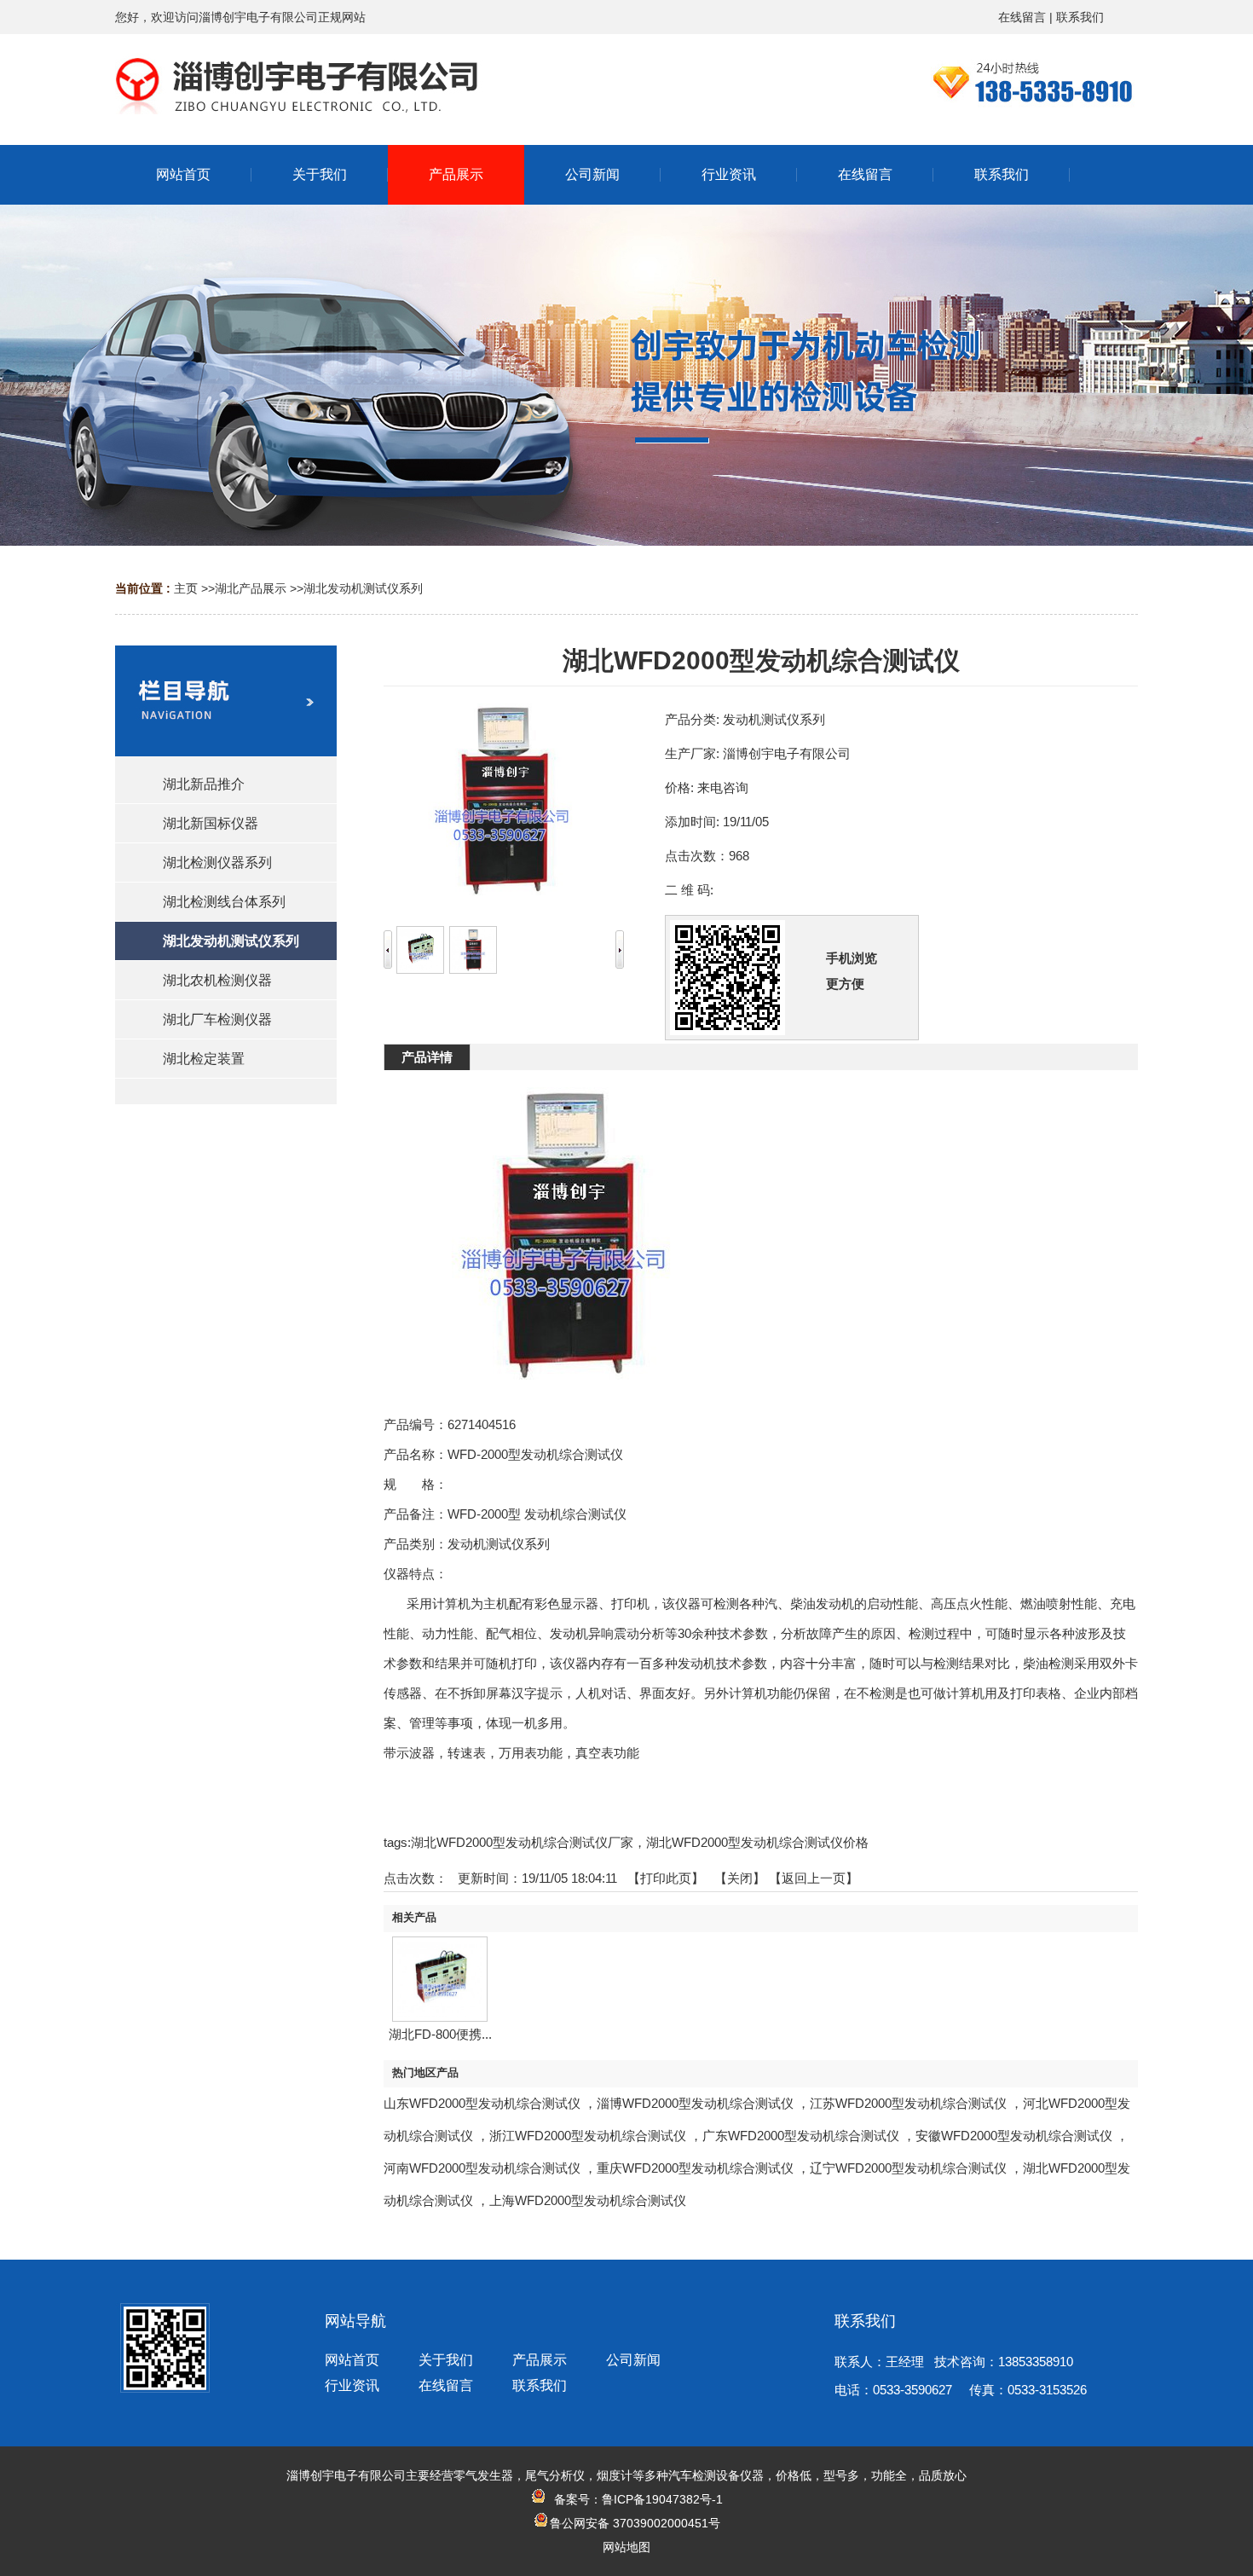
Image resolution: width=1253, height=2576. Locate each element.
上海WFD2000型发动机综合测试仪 (588, 2200)
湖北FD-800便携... (440, 2034)
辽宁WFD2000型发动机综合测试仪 (908, 2168)
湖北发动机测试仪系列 (363, 588)
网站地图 (626, 2547)
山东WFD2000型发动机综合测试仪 (482, 2103)
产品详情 (427, 1057)
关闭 (740, 1878)
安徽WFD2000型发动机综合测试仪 (1014, 2136)
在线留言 (1022, 17)
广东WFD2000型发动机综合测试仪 (801, 2136)
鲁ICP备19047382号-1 (662, 2499)
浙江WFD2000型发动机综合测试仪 (588, 2136)
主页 (186, 588)
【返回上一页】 (814, 1878)
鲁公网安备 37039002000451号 (635, 2523)
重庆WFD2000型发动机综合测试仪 (695, 2168)
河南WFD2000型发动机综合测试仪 (482, 2168)
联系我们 (1080, 17)
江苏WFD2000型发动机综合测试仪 (908, 2103)
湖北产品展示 (251, 588)
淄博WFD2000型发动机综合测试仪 (695, 2103)
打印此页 (666, 1878)
